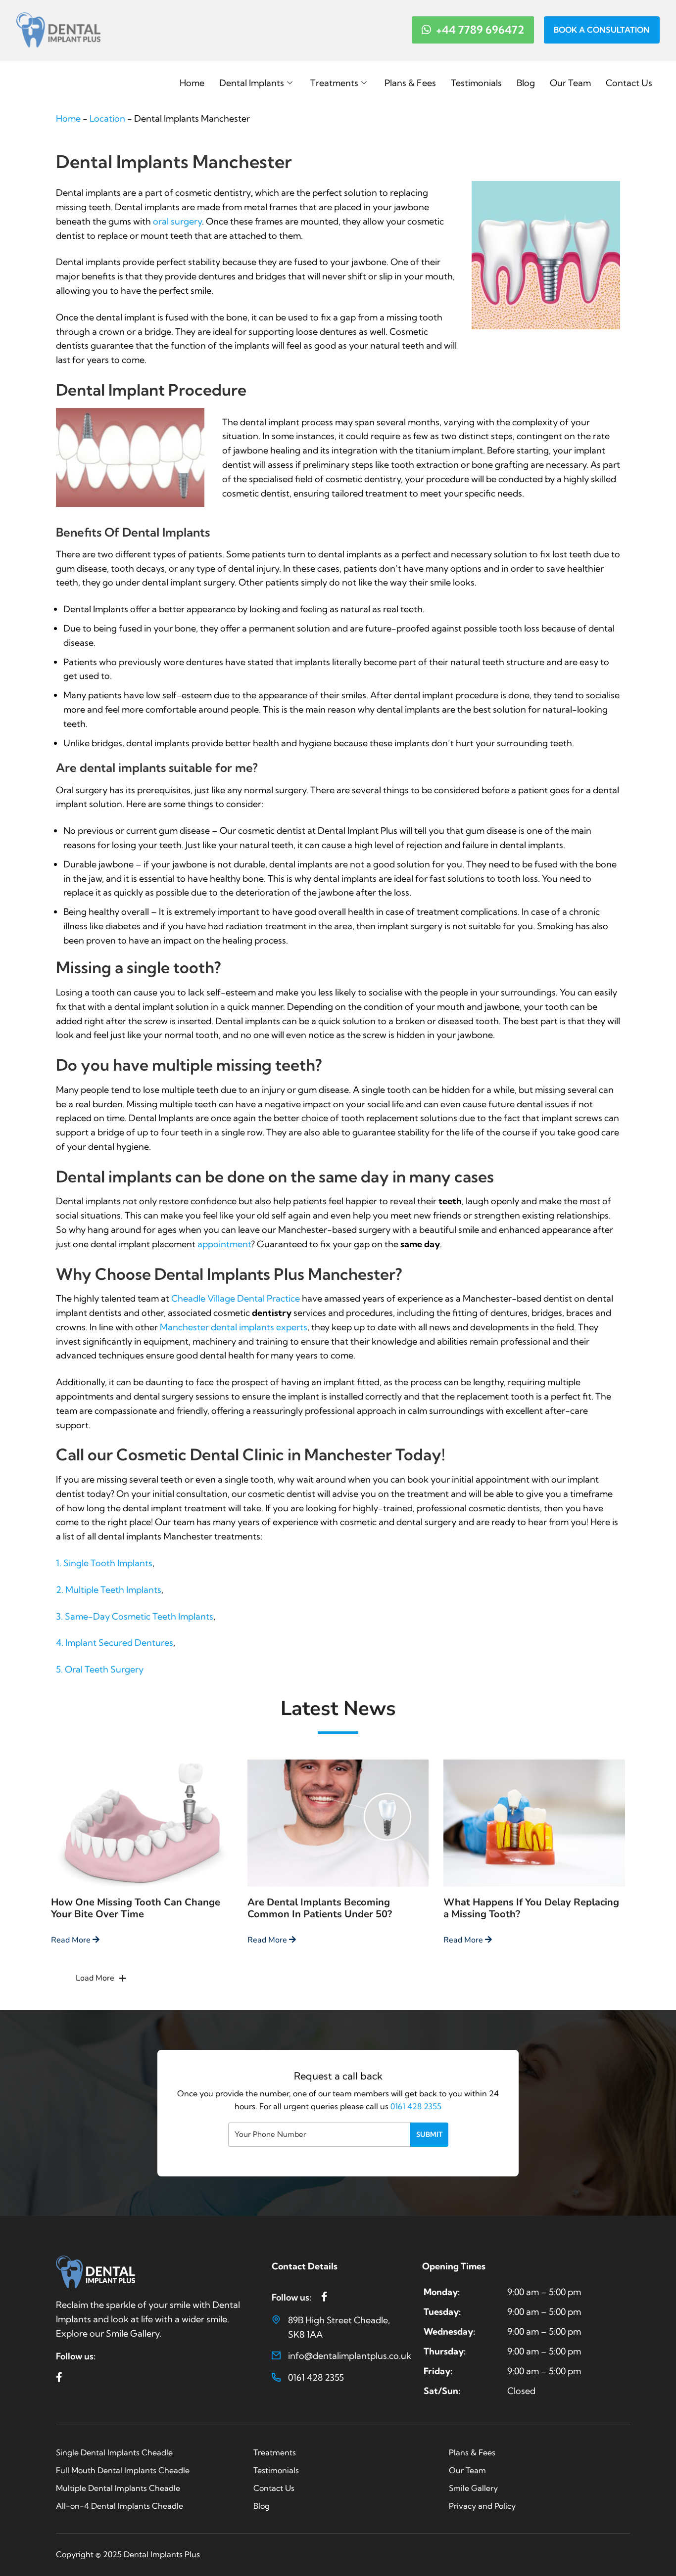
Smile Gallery (473, 2488)
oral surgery (177, 221)
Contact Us (629, 83)
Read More (72, 1940)
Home (192, 83)
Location (107, 118)
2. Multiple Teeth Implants (109, 1590)
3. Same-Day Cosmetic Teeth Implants (135, 1616)
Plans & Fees (410, 83)
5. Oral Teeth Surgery (100, 1669)
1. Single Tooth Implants (104, 1563)
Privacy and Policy (482, 2506)
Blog (526, 83)
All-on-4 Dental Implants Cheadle (120, 2506)
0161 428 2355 (416, 2106)
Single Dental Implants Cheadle (114, 2452)
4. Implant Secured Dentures (115, 1643)
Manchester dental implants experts (234, 1327)
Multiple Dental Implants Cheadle (118, 2488)
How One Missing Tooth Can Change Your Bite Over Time (136, 1908)
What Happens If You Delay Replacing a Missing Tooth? (531, 1908)
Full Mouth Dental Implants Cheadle (123, 2470)
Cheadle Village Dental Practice (237, 1298)
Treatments (334, 83)
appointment (224, 1244)
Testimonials (476, 83)
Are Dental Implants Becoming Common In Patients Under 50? (320, 1908)
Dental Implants (252, 83)
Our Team (570, 83)
